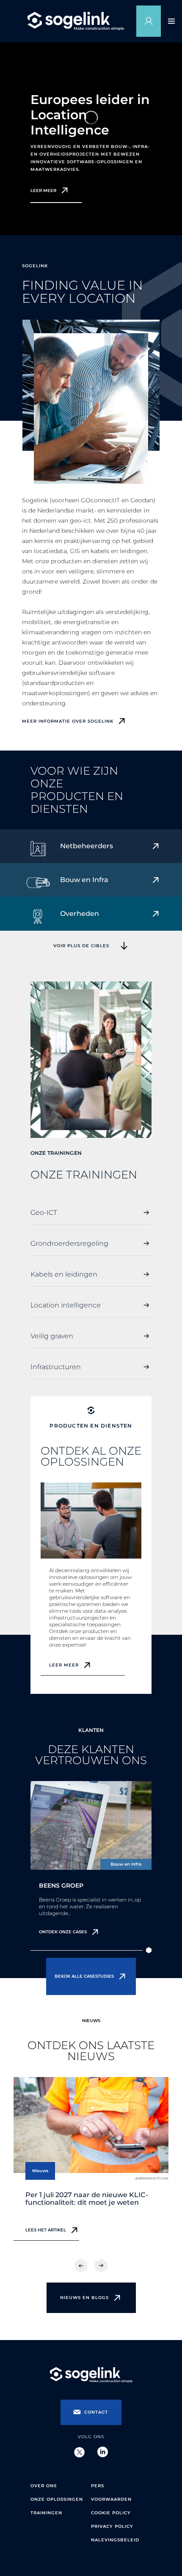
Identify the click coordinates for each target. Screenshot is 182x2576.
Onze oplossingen (57, 2499)
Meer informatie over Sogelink (68, 721)
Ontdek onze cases (63, 1932)
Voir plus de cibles (81, 946)
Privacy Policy (112, 2526)
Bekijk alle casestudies (84, 1976)
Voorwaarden (111, 2499)
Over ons (44, 2486)
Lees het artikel (46, 2230)
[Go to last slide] (81, 2266)
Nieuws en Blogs (84, 2298)
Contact (96, 2412)
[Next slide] (101, 2266)
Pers (98, 2486)
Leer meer (43, 191)
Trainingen (46, 2513)
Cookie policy (111, 2513)
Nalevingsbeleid (115, 2540)
